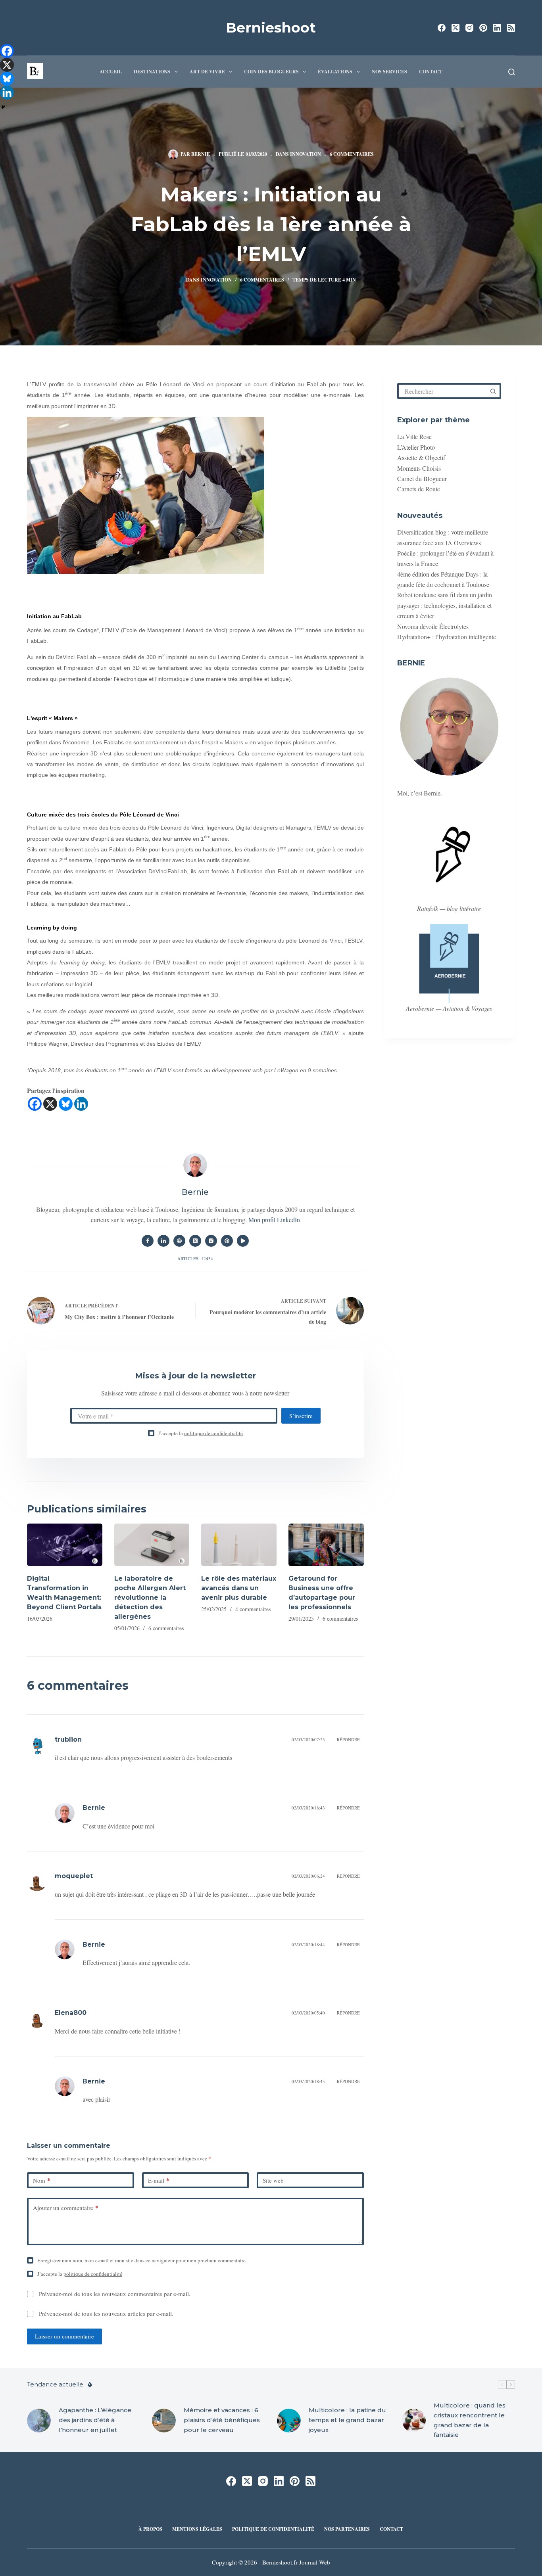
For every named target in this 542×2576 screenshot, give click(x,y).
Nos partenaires (347, 2529)
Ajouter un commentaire (66, 2208)
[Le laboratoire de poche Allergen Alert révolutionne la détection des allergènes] (152, 1545)
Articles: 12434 (195, 1258)
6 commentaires (352, 154)
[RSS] (511, 28)
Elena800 (71, 2013)
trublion (68, 1739)
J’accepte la (200, 1433)
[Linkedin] (81, 1104)
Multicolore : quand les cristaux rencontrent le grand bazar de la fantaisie (470, 2420)
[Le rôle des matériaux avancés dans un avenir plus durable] (239, 1545)
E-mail (159, 2180)
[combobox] (443, 391)
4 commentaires (253, 1609)
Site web (273, 2180)
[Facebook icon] (148, 1241)
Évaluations (335, 72)
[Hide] (3, 107)
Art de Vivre (207, 72)
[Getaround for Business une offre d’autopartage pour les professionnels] (326, 1545)
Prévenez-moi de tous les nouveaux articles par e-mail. (106, 2313)
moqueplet (74, 1876)
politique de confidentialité (213, 1433)
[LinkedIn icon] (163, 1241)
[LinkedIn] (497, 28)
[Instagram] (469, 28)
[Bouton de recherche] (493, 391)
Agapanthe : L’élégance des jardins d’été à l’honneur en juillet (95, 2420)
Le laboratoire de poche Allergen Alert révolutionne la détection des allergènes (150, 1598)
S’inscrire (301, 1416)
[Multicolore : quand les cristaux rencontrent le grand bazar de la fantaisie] (414, 2421)
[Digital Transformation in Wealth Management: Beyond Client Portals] (65, 1545)
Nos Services (389, 72)
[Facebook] (442, 28)
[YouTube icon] (243, 1241)
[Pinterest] (483, 28)
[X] (50, 1104)
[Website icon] (179, 1241)
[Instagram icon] (211, 1241)
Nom (42, 2180)
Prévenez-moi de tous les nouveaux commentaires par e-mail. (115, 2294)
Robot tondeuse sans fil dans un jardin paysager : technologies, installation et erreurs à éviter (445, 605)
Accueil (111, 72)
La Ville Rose (414, 436)
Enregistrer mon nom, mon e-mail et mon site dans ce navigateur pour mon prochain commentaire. (142, 2260)
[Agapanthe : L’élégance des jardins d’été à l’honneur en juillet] (39, 2421)
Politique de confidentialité (273, 2529)
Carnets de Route (419, 489)
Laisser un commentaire (64, 2336)
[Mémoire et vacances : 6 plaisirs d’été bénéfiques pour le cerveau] (164, 2421)
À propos (150, 2529)
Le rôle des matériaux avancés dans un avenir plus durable (239, 1588)
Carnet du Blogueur (422, 478)
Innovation (306, 154)
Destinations (152, 72)
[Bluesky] (66, 1104)
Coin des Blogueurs (271, 72)
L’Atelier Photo (416, 447)
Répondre (348, 1739)
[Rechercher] (512, 72)
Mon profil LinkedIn (274, 1220)
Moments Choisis (419, 468)
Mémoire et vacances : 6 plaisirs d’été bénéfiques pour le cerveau (222, 2420)
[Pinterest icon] (227, 1241)
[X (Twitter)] (456, 28)
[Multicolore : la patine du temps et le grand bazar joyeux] (289, 2421)
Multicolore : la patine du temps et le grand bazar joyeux (347, 2420)
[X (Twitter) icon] (195, 1241)
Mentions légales (197, 2529)
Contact (431, 72)
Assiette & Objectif (421, 457)
